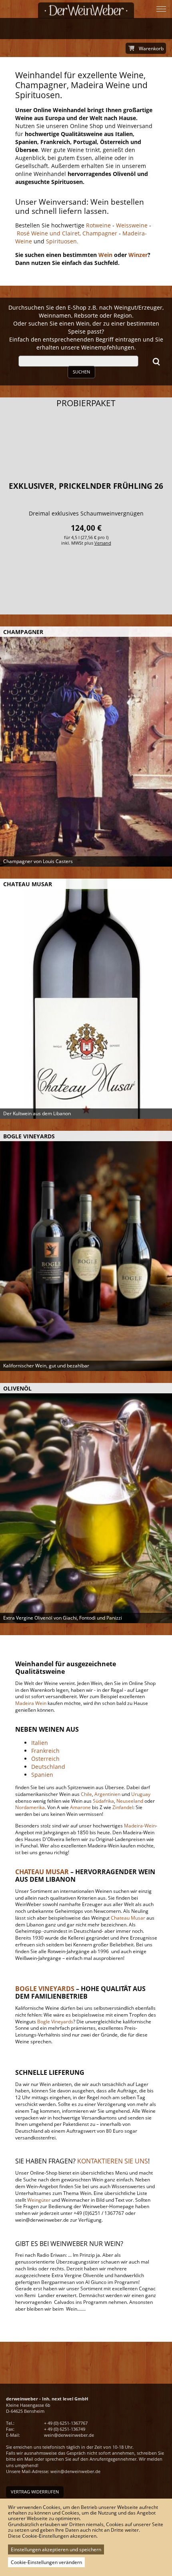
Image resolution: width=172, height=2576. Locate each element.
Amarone (80, 1807)
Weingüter (39, 2200)
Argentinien (107, 1794)
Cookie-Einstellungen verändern (46, 2562)
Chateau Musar (128, 1918)
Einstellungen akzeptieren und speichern (56, 2549)
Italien (40, 1743)
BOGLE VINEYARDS (45, 1989)
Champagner (99, 233)
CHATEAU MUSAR (42, 1872)
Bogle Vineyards (55, 2022)
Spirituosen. (62, 241)
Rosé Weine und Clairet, (48, 233)
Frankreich (45, 1751)
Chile (86, 1794)
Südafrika (103, 1801)
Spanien (42, 1775)
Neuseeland (130, 1801)
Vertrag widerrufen (35, 2492)
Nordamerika (30, 1807)
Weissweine (132, 225)
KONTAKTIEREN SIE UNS (113, 2161)
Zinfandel (123, 1807)
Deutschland (48, 1767)
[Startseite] (86, 10)
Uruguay (141, 1794)
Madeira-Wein (140, 1826)
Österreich (45, 1759)
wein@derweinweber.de (69, 2435)
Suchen (81, 372)
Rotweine (98, 225)
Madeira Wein (31, 1703)
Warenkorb (151, 48)
